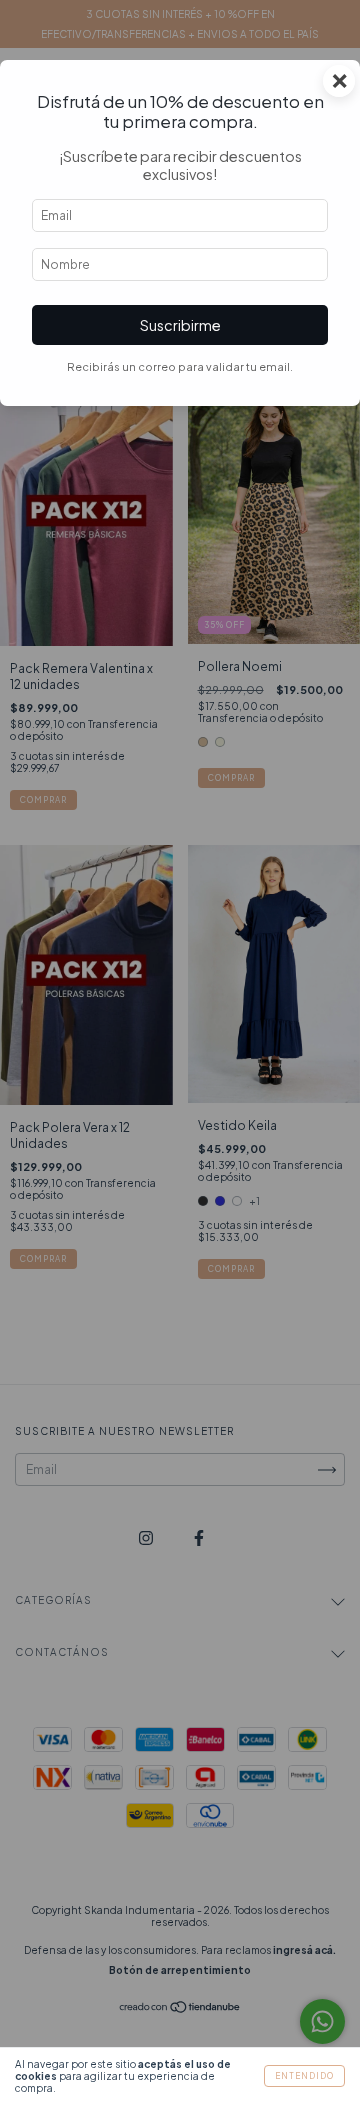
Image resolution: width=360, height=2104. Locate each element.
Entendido (304, 2076)
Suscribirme (180, 325)
